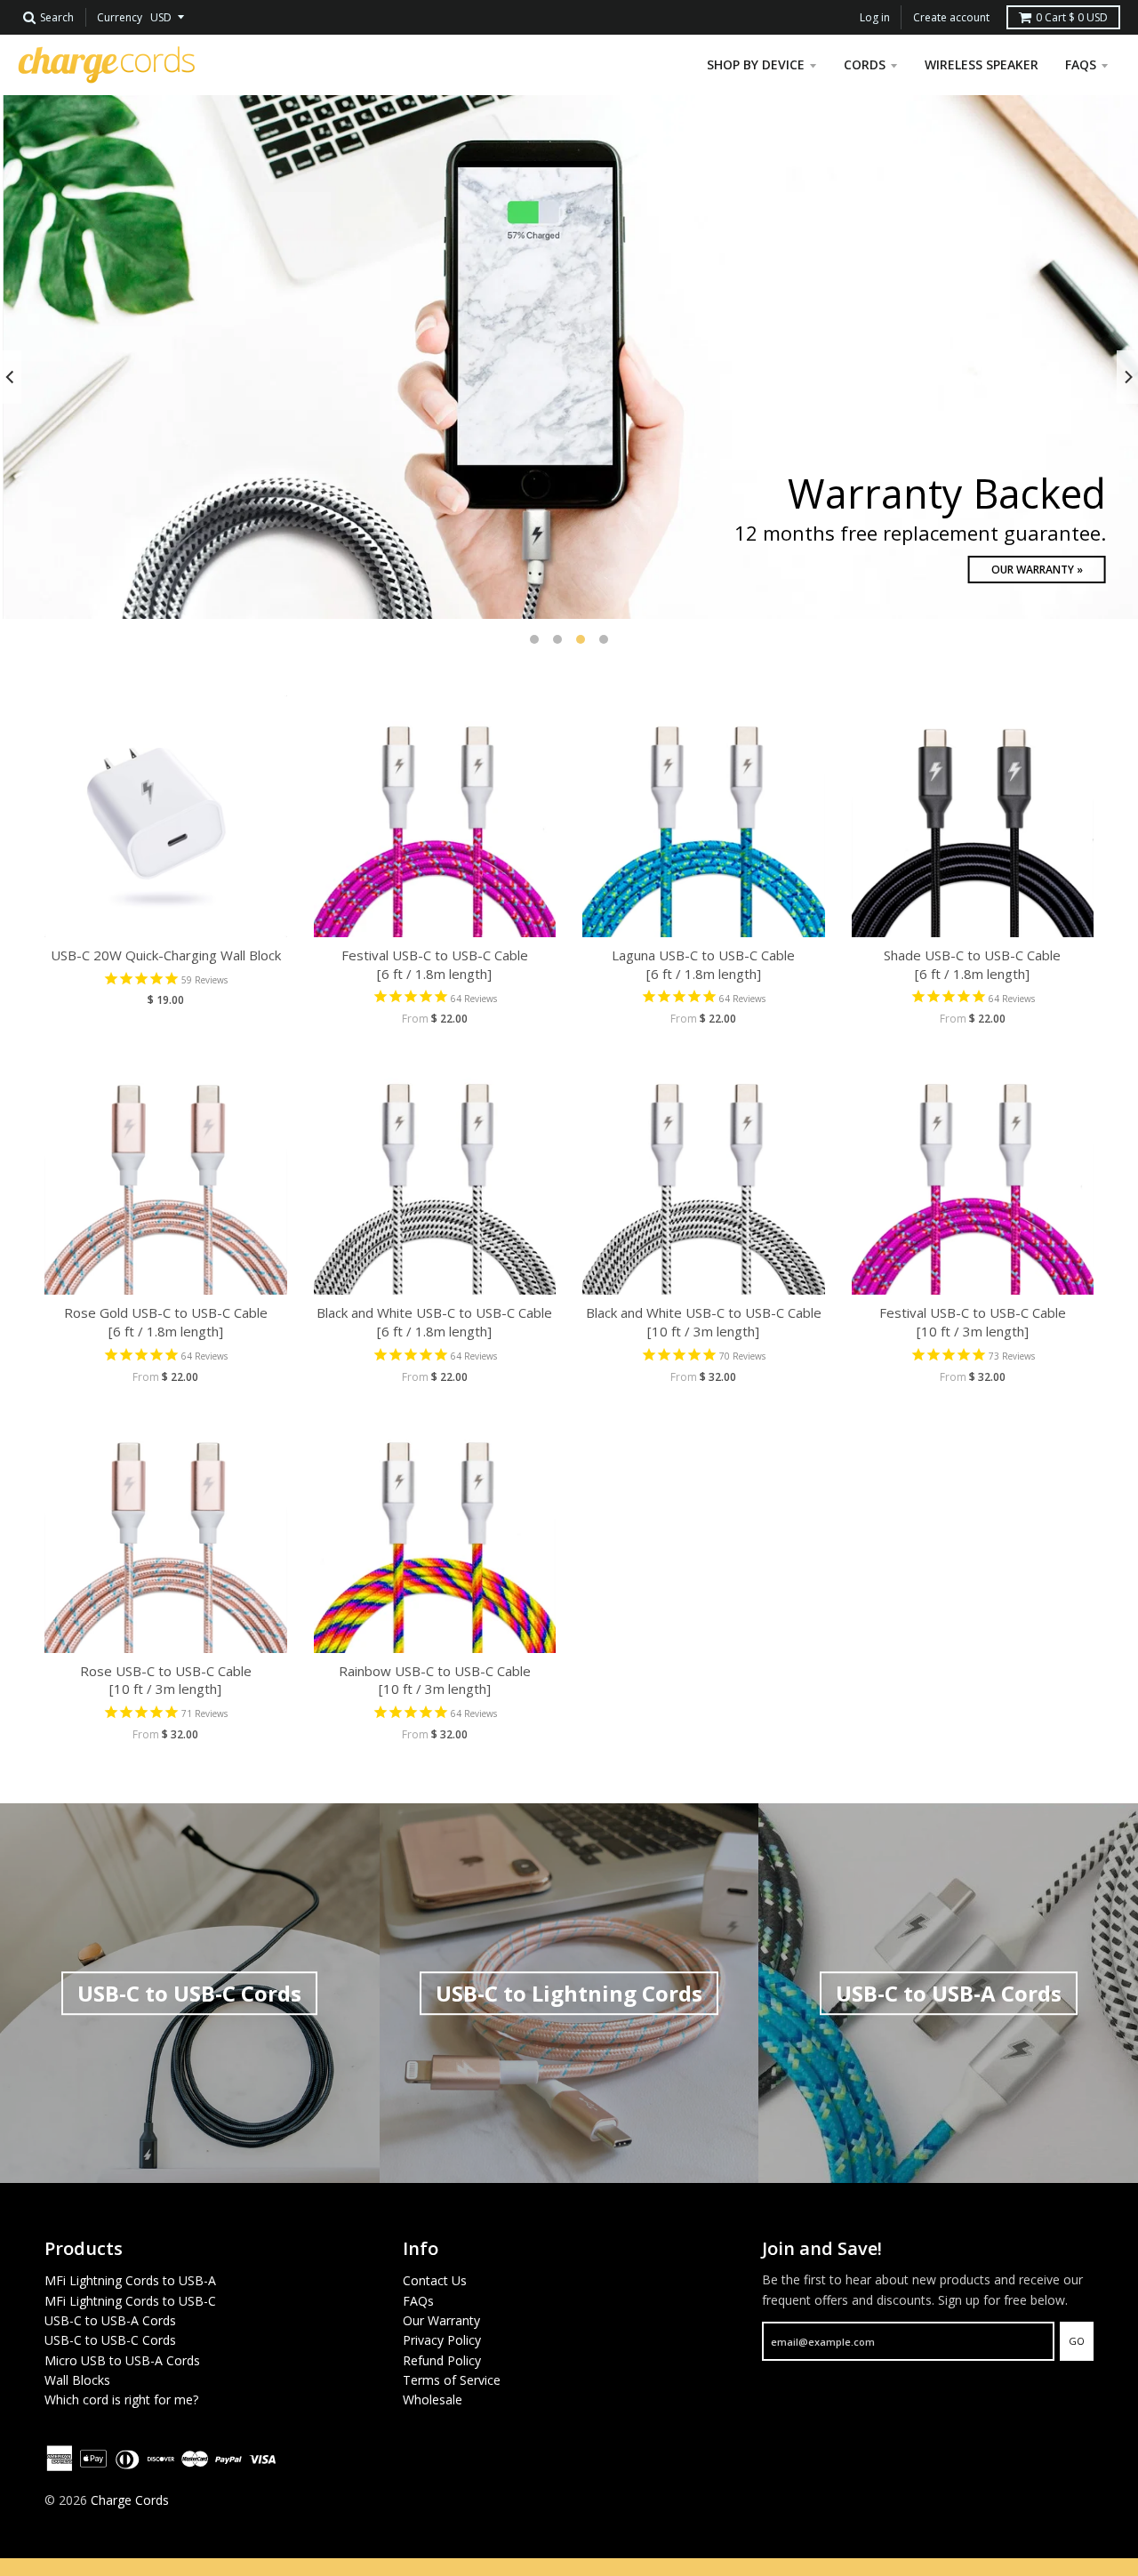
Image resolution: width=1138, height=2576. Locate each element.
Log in (875, 17)
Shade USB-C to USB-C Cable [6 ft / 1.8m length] (972, 964)
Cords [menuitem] (865, 64)
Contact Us (435, 2280)
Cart (1072, 17)
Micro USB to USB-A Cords (122, 2360)
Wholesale (433, 2399)
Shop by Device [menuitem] (756, 64)
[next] (1127, 377)
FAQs (418, 2301)
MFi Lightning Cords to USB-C (130, 2301)
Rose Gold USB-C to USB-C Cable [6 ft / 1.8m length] (166, 1322)
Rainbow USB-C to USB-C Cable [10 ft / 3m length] (435, 1680)
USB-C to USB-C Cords (110, 2340)
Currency (120, 17)
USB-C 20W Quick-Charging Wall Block (166, 955)
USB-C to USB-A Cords (110, 2320)
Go (1077, 2341)
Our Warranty (441, 2320)
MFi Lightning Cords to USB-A (130, 2280)
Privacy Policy (442, 2340)
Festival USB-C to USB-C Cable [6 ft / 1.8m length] (435, 964)
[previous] (11, 377)
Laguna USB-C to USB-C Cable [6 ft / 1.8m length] (703, 964)
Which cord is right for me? (121, 2399)
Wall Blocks (77, 2380)
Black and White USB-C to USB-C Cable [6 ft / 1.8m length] (434, 1322)
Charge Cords (130, 2500)
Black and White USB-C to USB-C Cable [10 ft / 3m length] (704, 1322)
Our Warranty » (1034, 570)
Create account (951, 17)
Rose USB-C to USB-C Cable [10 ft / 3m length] (166, 1680)
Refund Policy (442, 2360)
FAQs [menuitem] (1081, 64)
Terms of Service (452, 2380)
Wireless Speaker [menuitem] (982, 64)
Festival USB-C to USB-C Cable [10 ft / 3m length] (973, 1322)
